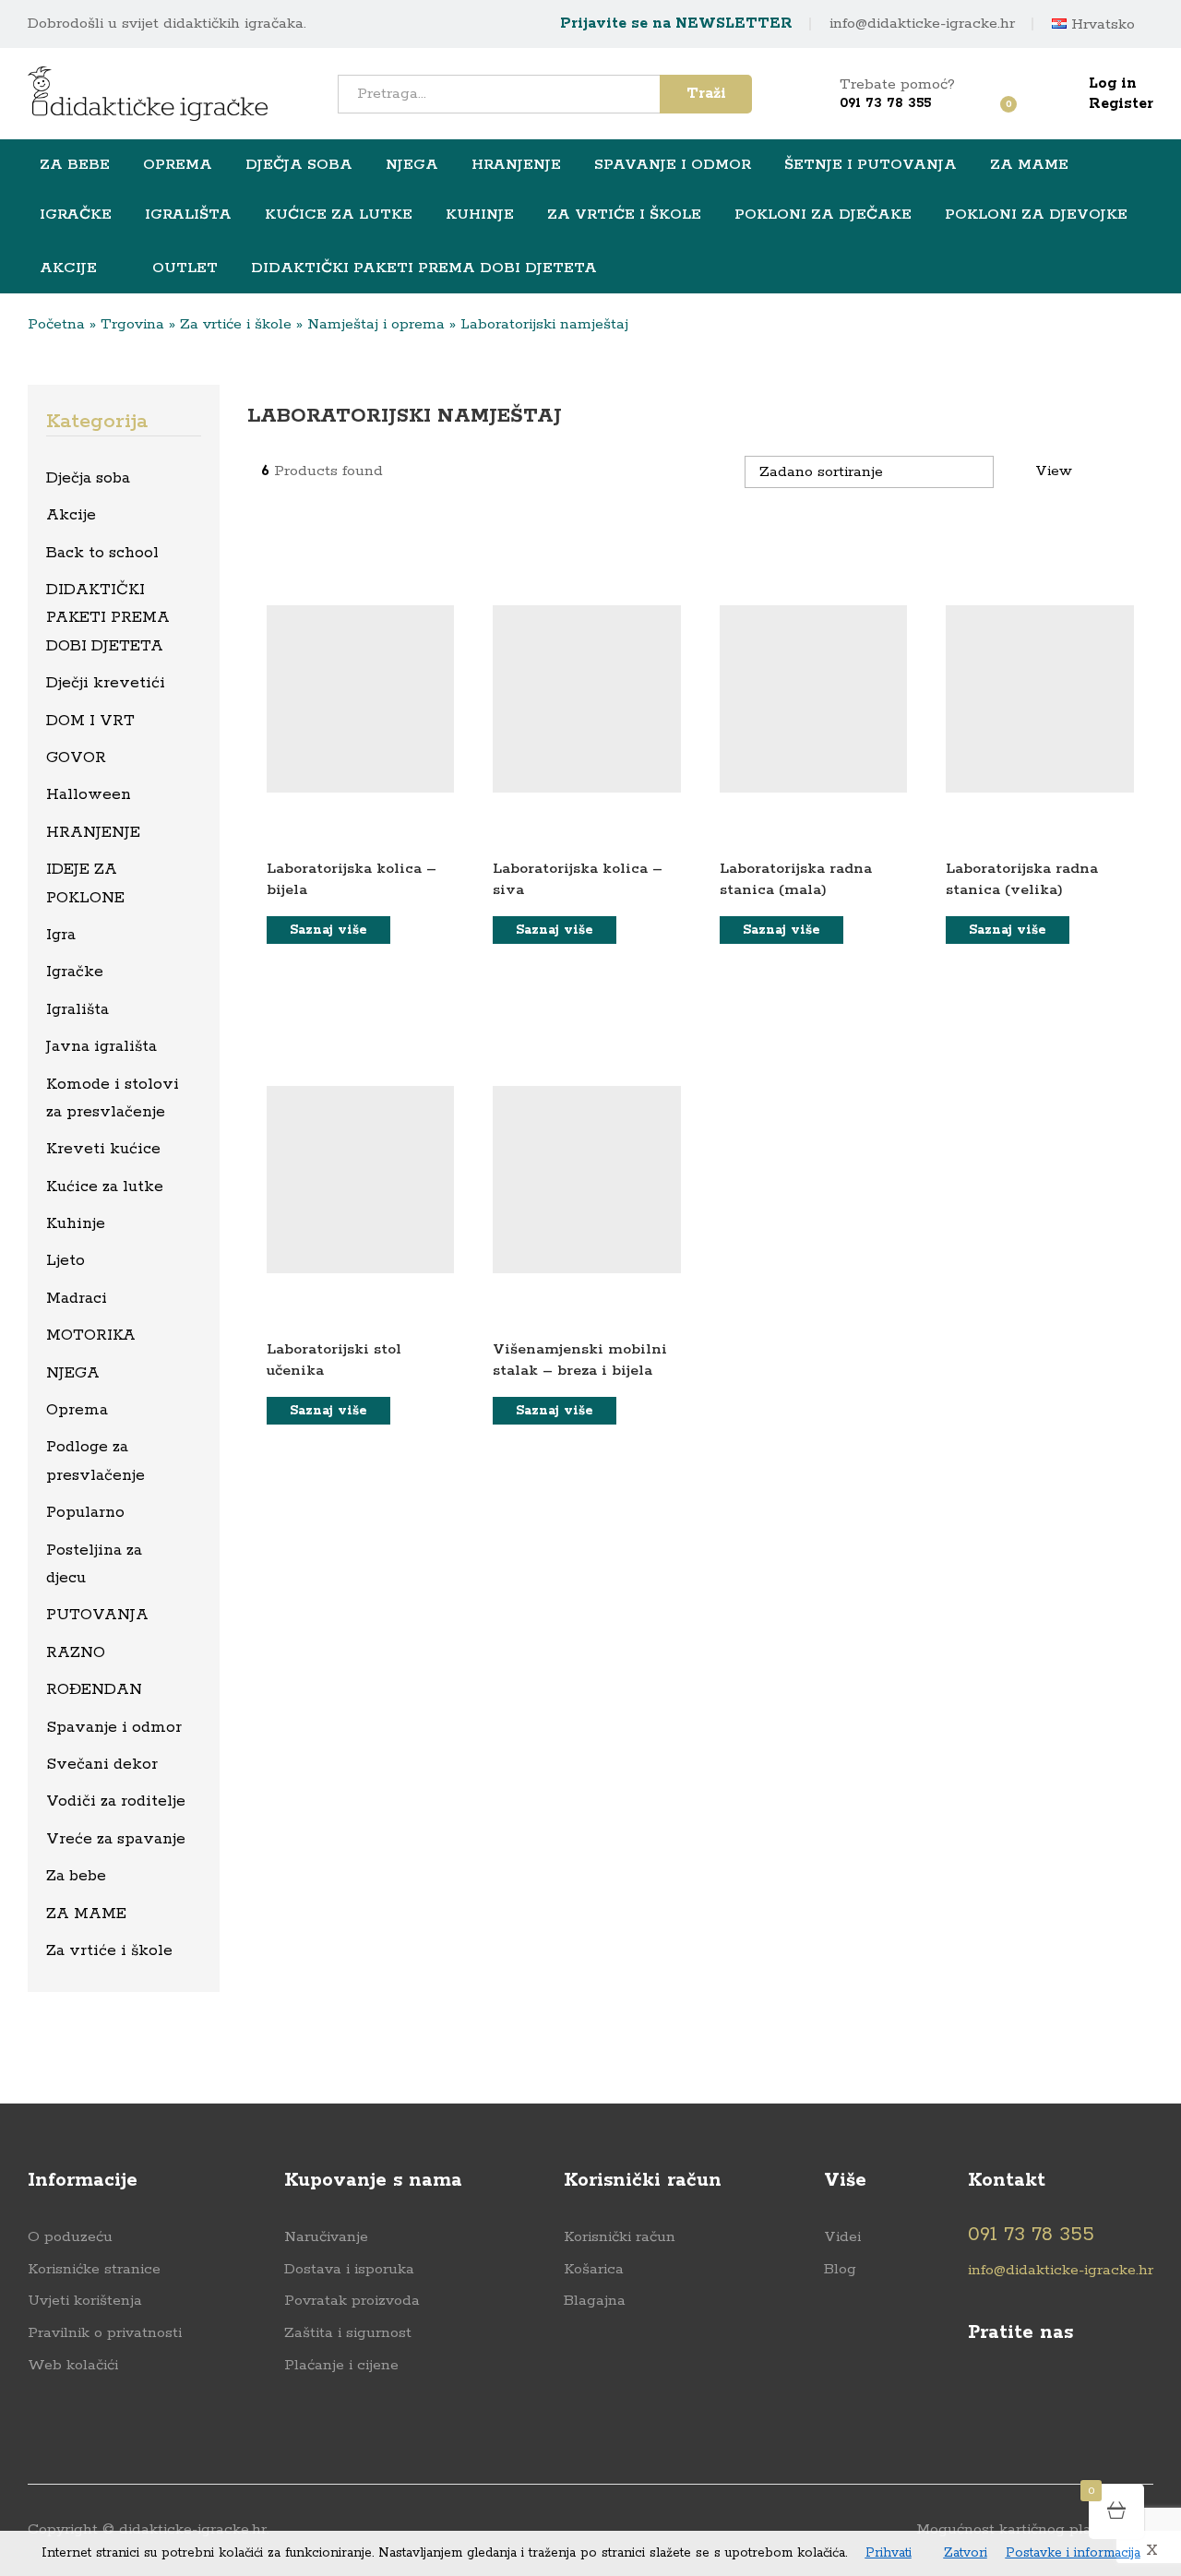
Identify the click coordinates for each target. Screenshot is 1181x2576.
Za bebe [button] (75, 165)
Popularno (85, 1512)
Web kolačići (73, 2365)
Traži (706, 94)
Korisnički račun (620, 2237)
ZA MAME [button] (1029, 165)
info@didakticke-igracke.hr (922, 24)
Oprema (77, 1410)
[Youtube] (1013, 2392)
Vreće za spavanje (116, 1839)
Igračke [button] (76, 215)
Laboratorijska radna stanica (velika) (1022, 879)
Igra (61, 935)
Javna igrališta (101, 1046)
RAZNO (76, 1652)
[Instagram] (1049, 2392)
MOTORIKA (91, 1335)
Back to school (102, 553)
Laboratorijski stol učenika (334, 1360)
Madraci (77, 1298)
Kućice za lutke (105, 1187)
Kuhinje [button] (480, 215)
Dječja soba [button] (299, 165)
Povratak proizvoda (352, 2301)
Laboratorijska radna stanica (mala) (796, 879)
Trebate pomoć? (897, 84)
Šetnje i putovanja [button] (871, 165)
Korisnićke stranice (94, 2269)
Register (1121, 104)
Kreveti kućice (103, 1149)
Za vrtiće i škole (236, 324)
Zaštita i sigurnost (348, 2333)
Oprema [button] (178, 165)
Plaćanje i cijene (341, 2365)
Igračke (75, 972)
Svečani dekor (102, 1764)
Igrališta (78, 1009)
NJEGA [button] (412, 165)
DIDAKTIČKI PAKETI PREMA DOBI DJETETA (424, 268)
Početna (56, 324)
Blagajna (595, 2301)
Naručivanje (326, 2237)
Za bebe (76, 1876)
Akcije (68, 268)
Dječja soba (88, 478)
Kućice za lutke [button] (339, 215)
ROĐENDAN (94, 1689)
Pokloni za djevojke (1036, 215)
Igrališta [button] (188, 215)
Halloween (89, 794)
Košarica (594, 2269)
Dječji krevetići (106, 683)
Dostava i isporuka (349, 2269)
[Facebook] (977, 2392)
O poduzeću (70, 2237)
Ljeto (66, 1260)
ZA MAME (86, 1914)
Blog (840, 2269)
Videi (842, 2237)
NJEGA (73, 1373)
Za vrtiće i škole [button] (624, 215)
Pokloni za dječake (823, 215)
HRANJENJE (93, 832)
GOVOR (76, 757)
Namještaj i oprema (376, 324)
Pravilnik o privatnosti (105, 2333)
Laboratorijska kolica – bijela (352, 879)
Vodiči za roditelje (116, 1801)
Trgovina (132, 324)
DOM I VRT (90, 721)
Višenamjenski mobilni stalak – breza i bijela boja (580, 1371)
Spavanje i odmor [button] (673, 165)
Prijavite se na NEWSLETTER (676, 24)
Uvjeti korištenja (85, 2301)
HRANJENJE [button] (516, 165)
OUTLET (185, 268)
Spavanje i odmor (114, 1727)
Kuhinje (76, 1223)
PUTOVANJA (97, 1615)
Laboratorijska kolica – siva (578, 879)
